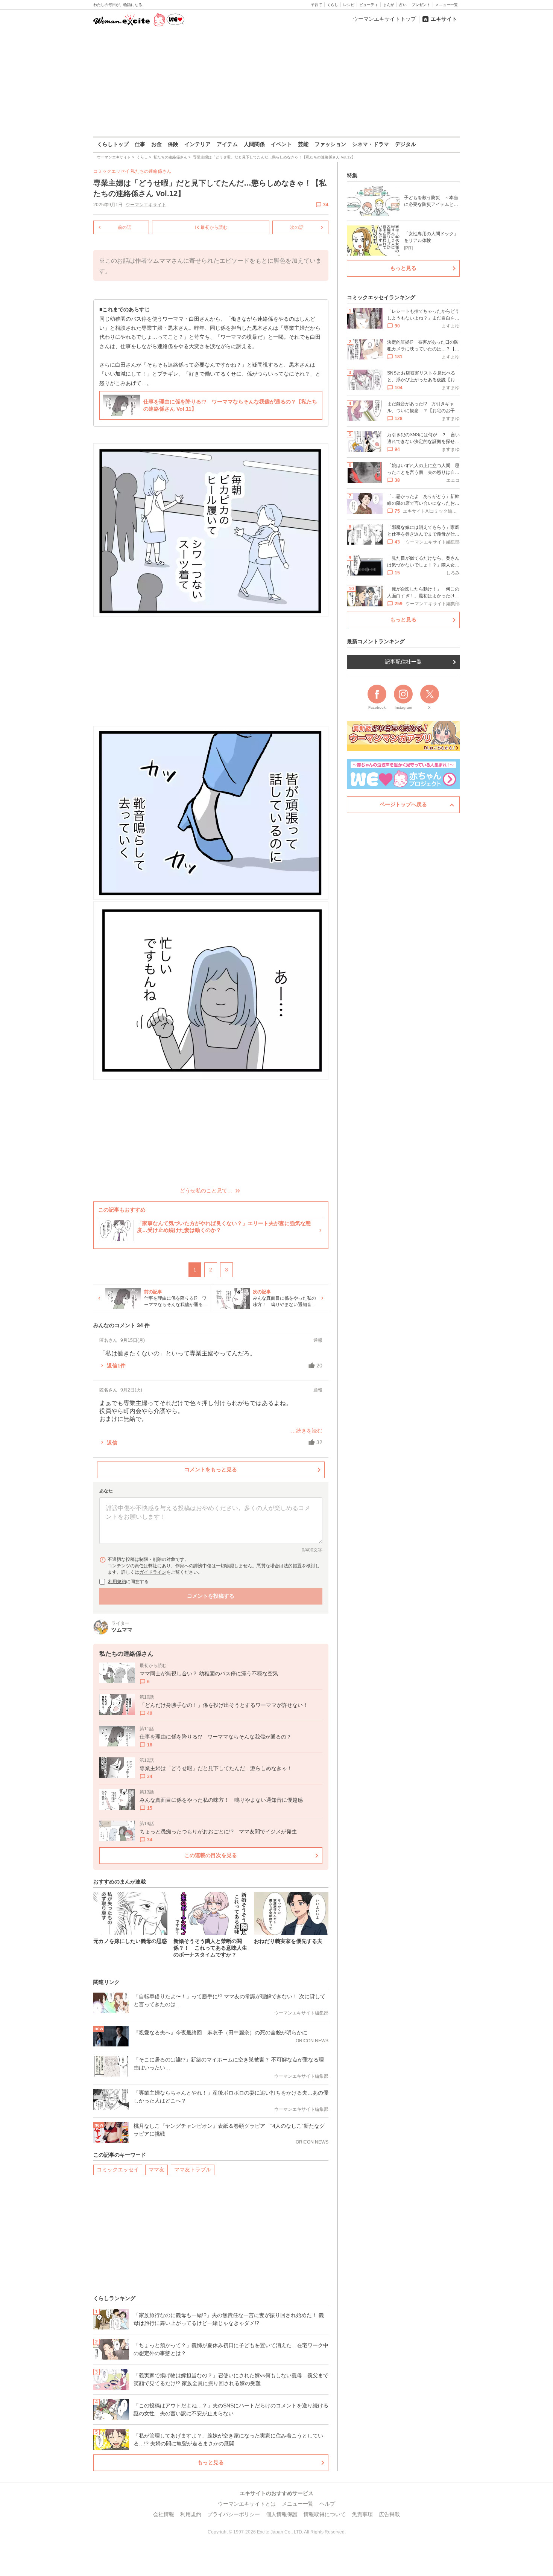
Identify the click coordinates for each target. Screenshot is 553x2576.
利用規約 (117, 1582)
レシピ (349, 5)
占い (403, 5)
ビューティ (369, 5)
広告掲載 (389, 2514)
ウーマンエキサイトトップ (384, 19)
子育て (316, 5)
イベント (281, 144)
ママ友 (156, 2170)
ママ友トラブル (193, 2170)
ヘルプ (327, 2504)
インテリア (197, 144)
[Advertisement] (276, 82)
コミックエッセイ (118, 2170)
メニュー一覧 (447, 5)
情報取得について (325, 2514)
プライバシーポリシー (234, 2514)
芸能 (303, 144)
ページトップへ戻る (403, 804)
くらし (333, 5)
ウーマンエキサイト (146, 205)
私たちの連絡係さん (151, 171)
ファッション (330, 144)
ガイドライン (153, 1572)
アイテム (227, 144)
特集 (352, 175)
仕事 (140, 144)
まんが (389, 5)
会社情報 (164, 2514)
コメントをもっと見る (211, 1469)
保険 (173, 144)
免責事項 (362, 2514)
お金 (156, 144)
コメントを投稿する (211, 1596)
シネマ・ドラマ (371, 144)
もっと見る (211, 2462)
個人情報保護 (282, 2514)
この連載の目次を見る (211, 1855)
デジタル (406, 144)
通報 (318, 1340)
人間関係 (254, 144)
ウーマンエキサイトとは (247, 2504)
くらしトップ (113, 144)
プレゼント (421, 5)
